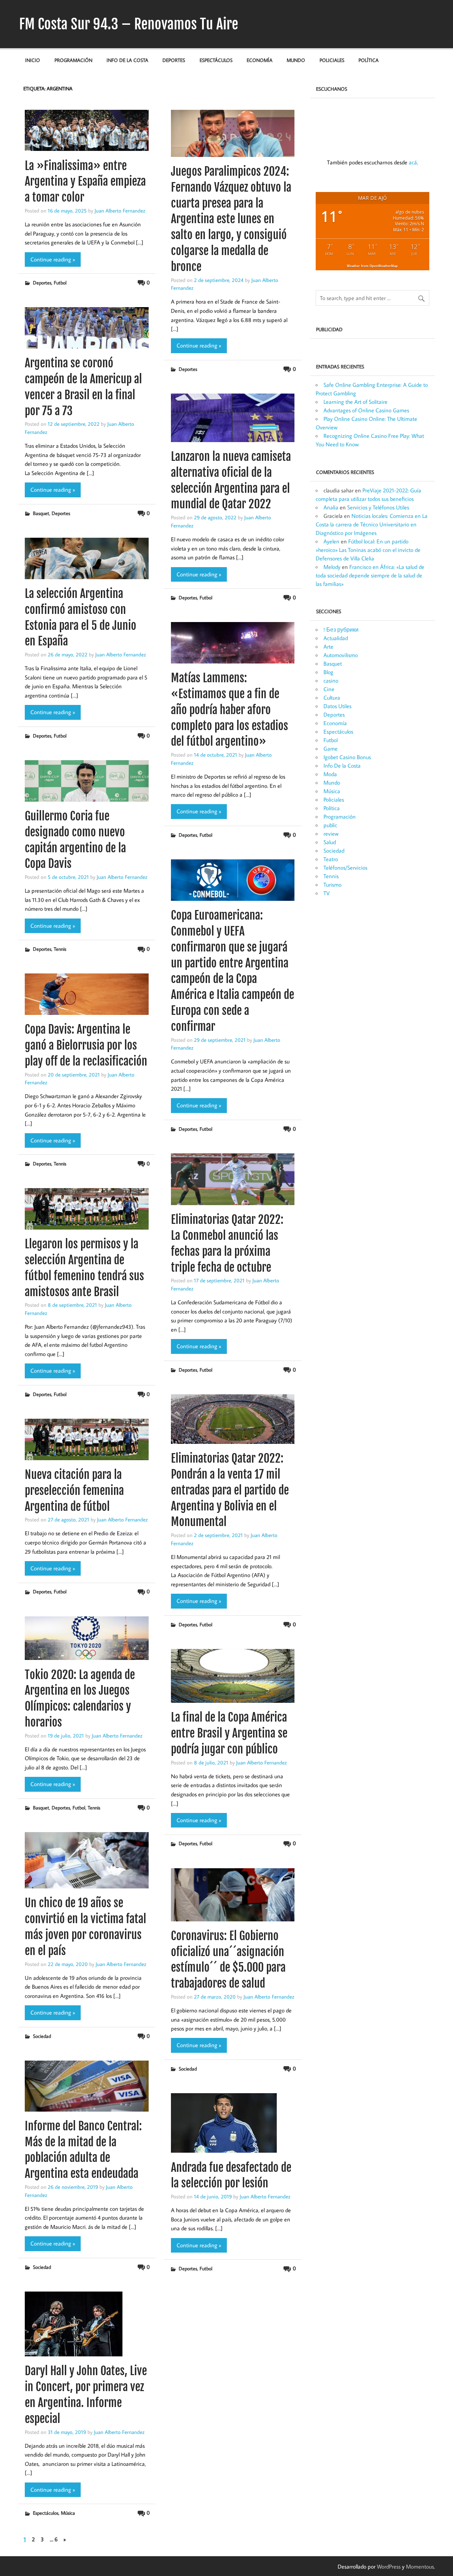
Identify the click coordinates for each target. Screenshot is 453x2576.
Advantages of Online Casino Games (366, 410)
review (331, 834)
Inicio (33, 60)
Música (68, 2513)
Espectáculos (216, 60)
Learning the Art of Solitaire (355, 402)
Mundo (296, 60)
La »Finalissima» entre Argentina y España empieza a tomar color (85, 182)
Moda (330, 774)
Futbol (60, 283)
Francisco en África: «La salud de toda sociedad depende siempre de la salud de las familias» (370, 575)
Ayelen (331, 541)
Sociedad (42, 2036)
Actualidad (336, 638)
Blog (328, 672)
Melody (332, 567)
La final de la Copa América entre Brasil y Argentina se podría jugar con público (229, 1733)
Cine (329, 689)
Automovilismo (341, 655)
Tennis (60, 949)
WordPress (389, 2566)
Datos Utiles (337, 706)
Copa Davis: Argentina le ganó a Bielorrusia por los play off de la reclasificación (86, 1045)
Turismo (332, 885)
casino (331, 680)
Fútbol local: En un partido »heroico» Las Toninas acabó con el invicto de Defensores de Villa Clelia (368, 550)
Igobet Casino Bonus (347, 757)
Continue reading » (53, 259)
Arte (328, 646)
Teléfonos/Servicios (345, 868)
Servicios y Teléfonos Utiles (378, 507)
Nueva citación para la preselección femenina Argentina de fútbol (74, 1491)
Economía (260, 60)
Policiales (332, 60)
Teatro (331, 859)
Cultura (332, 697)
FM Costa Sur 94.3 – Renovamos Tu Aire (129, 24)
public (330, 825)
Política (369, 60)
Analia (331, 507)
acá (413, 162)
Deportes (174, 60)
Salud (330, 842)
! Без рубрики (341, 629)
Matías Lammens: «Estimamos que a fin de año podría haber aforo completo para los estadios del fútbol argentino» (230, 710)
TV (326, 893)
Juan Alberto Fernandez (120, 210)
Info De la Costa (127, 60)
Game (331, 748)
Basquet (41, 513)
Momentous (420, 2566)
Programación (73, 60)
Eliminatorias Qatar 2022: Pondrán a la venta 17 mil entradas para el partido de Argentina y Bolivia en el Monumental (230, 1490)
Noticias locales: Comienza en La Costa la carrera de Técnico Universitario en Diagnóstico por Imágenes (372, 524)
